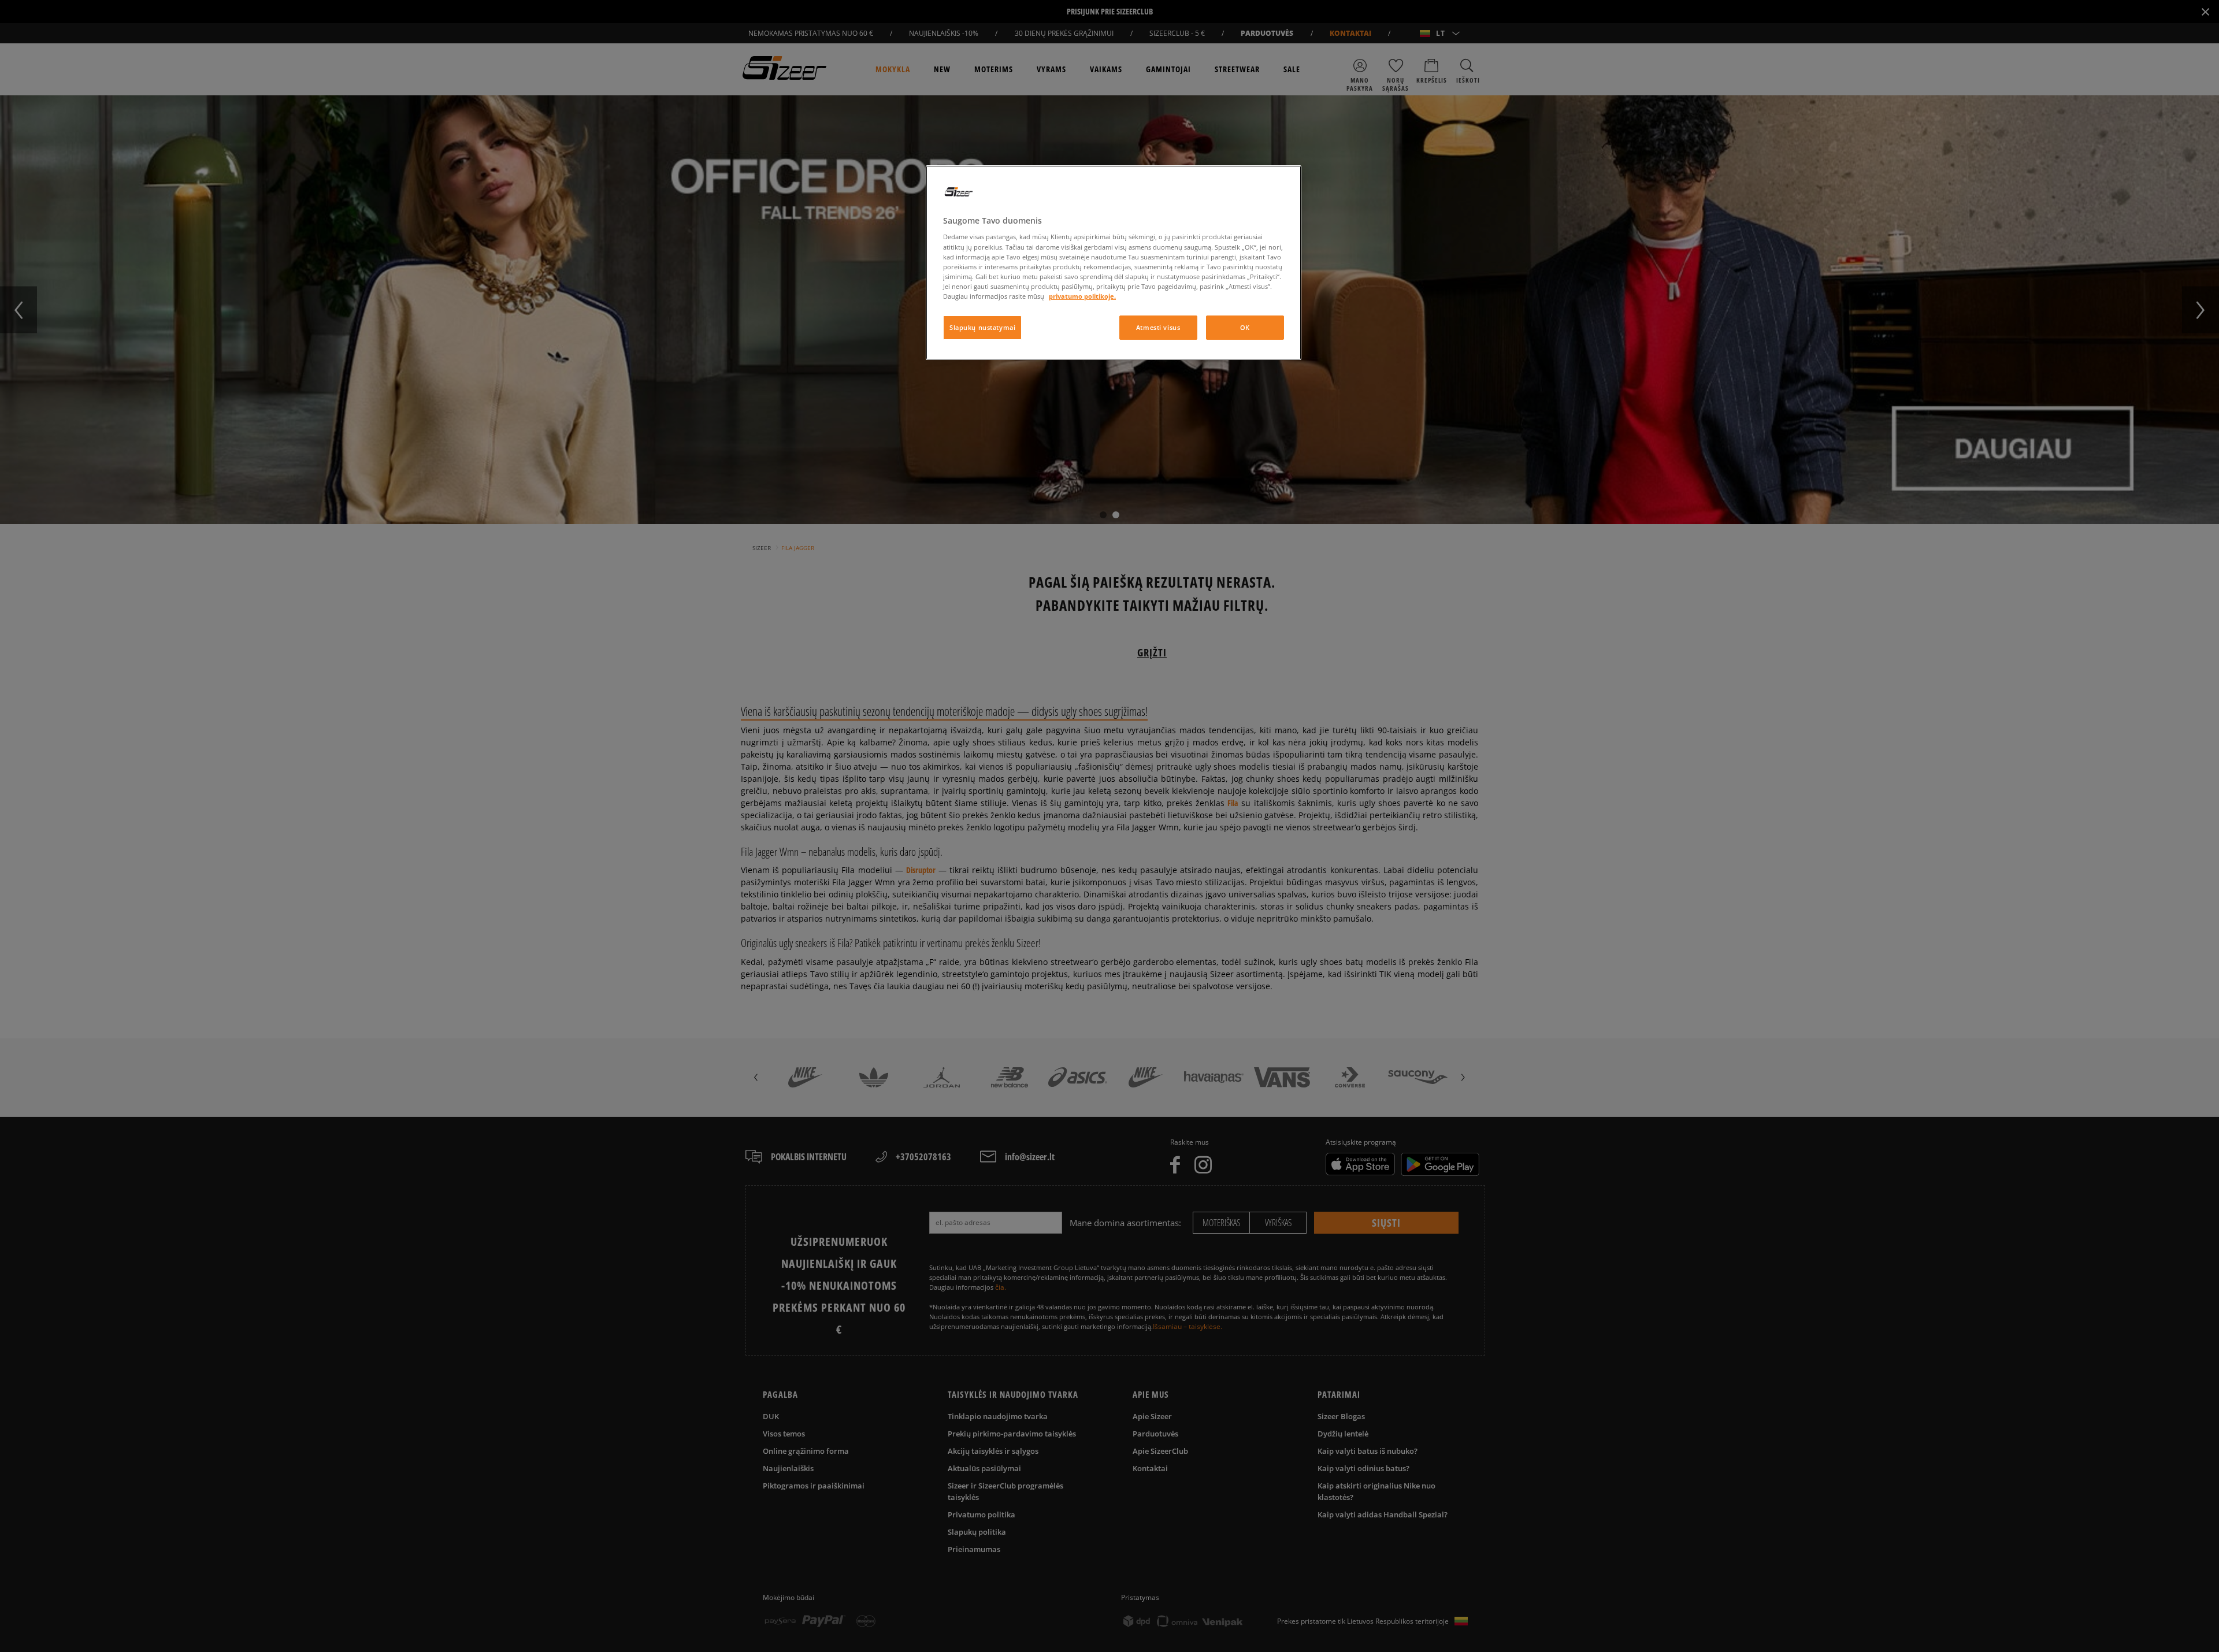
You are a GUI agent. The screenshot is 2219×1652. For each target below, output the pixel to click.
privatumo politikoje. (1082, 296)
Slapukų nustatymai (982, 327)
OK (1245, 327)
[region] (1114, 263)
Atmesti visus (1158, 327)
